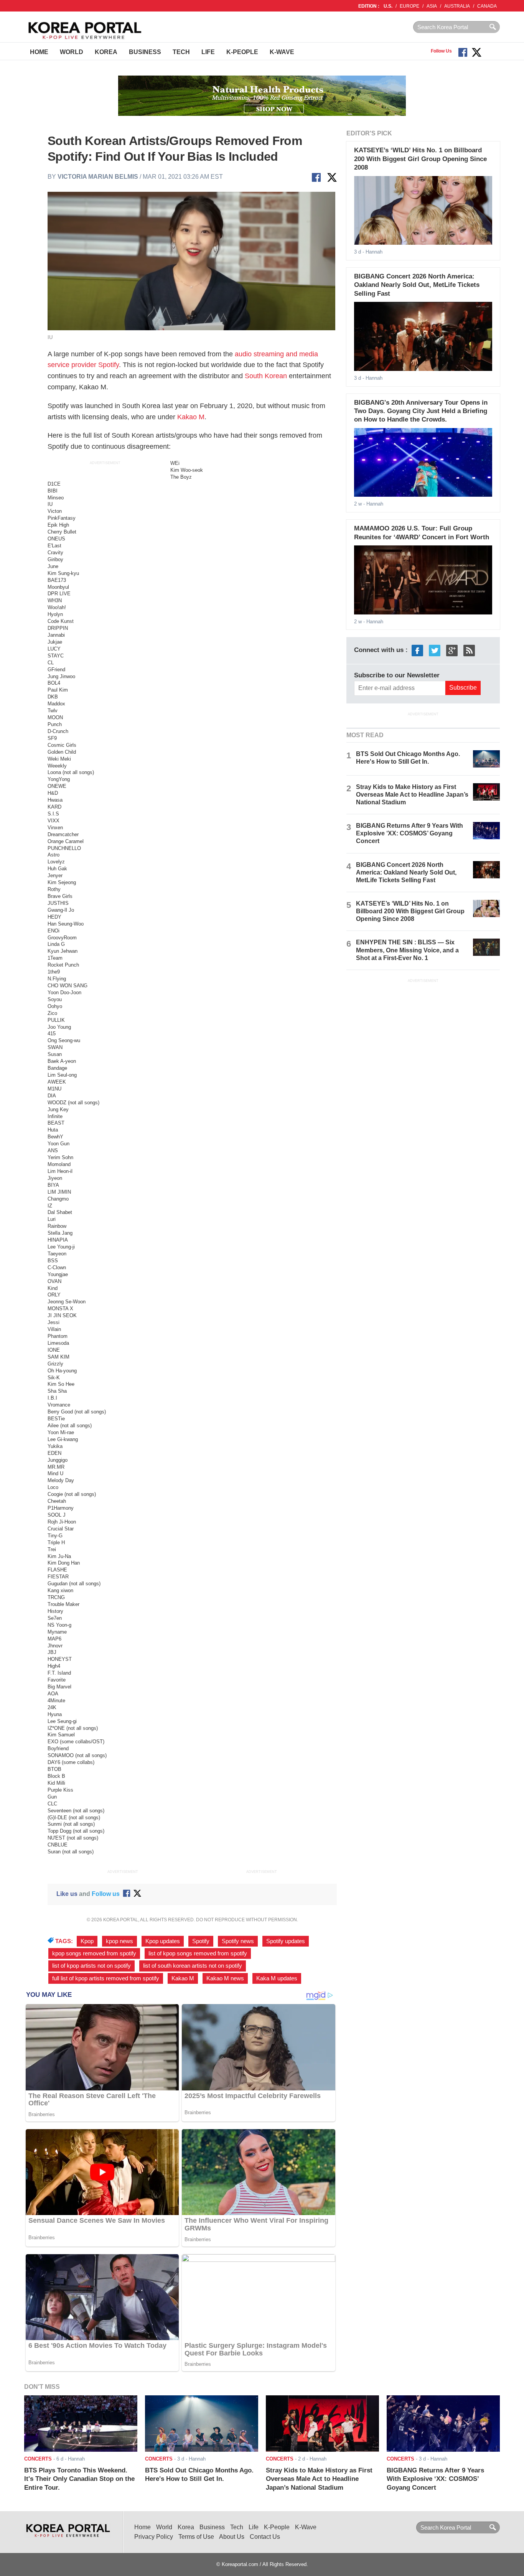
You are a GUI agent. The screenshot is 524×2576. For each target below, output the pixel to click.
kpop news (119, 1941)
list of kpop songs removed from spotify (198, 1953)
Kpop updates (163, 1941)
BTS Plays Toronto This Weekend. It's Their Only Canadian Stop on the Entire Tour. (79, 2479)
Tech (181, 52)
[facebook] (417, 650)
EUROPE (409, 6)
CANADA (487, 6)
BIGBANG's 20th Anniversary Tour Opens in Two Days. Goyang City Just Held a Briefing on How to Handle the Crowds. (421, 411)
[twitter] (435, 650)
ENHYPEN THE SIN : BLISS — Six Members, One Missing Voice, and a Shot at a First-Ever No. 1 (407, 950)
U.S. (388, 6)
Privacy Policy (154, 2537)
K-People (242, 52)
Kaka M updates (277, 1978)
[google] (452, 650)
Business (145, 52)
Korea (106, 52)
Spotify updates (286, 1941)
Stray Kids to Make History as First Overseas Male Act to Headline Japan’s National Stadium (412, 795)
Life (208, 52)
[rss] (469, 650)
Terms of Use (196, 2537)
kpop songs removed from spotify (94, 1953)
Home (39, 52)
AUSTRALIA (457, 6)
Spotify (201, 1941)
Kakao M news (225, 1978)
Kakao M (191, 417)
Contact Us (265, 2537)
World (72, 52)
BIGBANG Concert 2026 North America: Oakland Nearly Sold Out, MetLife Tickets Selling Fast (417, 285)
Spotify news (238, 1941)
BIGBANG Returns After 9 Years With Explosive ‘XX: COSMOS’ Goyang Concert (409, 833)
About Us (232, 2537)
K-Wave (282, 52)
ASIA (432, 6)
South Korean (266, 376)
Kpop (87, 1941)
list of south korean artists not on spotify (193, 1966)
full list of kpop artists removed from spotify (106, 1978)
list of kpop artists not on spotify (91, 1966)
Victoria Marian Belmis (98, 177)
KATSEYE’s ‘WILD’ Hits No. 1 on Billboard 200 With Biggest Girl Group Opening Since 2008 (420, 159)
